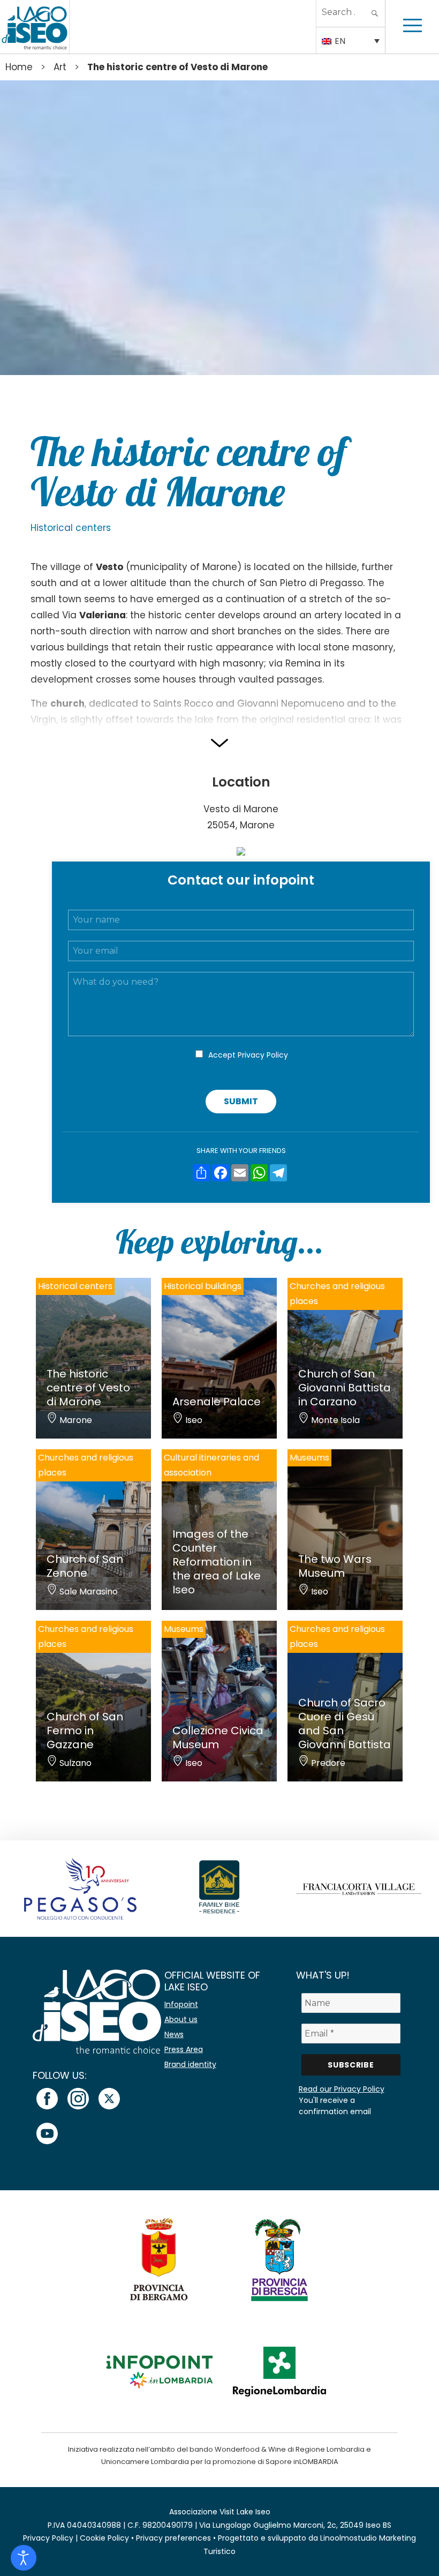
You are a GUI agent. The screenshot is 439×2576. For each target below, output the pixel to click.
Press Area (184, 2049)
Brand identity (190, 2064)
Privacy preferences (173, 2538)
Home (19, 67)
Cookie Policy (104, 2538)
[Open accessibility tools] (24, 2558)
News (174, 2034)
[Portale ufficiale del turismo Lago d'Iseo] (35, 27)
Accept (248, 1055)
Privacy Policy (263, 1055)
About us (181, 2019)
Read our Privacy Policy (342, 2089)
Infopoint (181, 2004)
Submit (241, 1101)
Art (60, 67)
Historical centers (71, 528)
